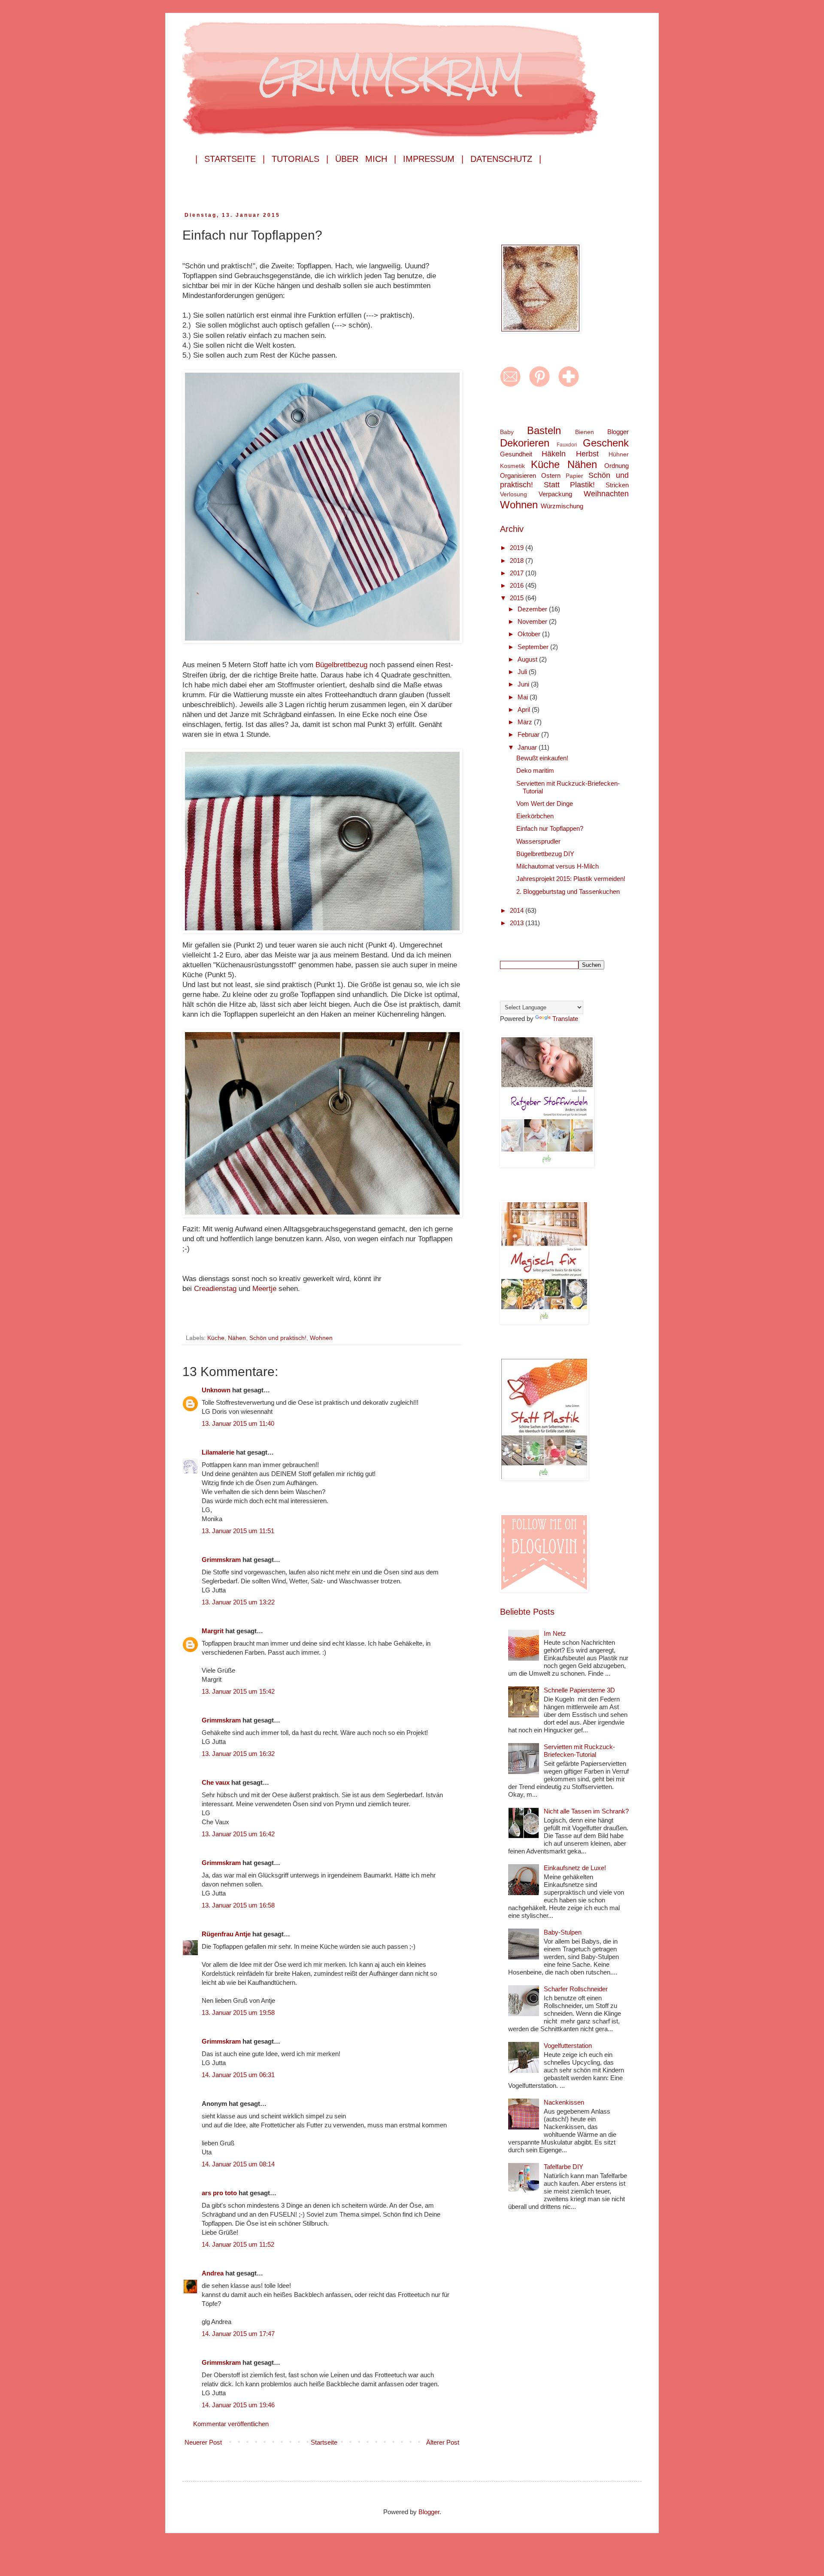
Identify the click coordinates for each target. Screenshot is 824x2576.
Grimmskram (221, 1560)
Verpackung (555, 494)
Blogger (618, 432)
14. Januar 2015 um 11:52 (238, 2244)
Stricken (617, 485)
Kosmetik (512, 466)
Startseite (324, 2442)
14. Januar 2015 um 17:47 (238, 2334)
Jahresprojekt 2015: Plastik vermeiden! (571, 879)
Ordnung (616, 466)
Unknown (216, 1390)
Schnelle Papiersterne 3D (579, 1690)
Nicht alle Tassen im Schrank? (586, 1811)
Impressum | (433, 159)
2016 (518, 585)
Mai (524, 697)
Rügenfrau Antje (226, 1934)
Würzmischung (562, 506)
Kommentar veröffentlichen (231, 2424)
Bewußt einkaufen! (542, 758)
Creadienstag (216, 1288)
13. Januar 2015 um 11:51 (238, 1531)
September (534, 647)
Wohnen (321, 1338)
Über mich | (366, 159)
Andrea (213, 2273)
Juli (523, 672)
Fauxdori (567, 445)
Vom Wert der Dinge (545, 803)
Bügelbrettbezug (342, 665)
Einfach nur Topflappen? (550, 828)
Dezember (533, 609)
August (528, 659)
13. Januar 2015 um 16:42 (238, 1834)
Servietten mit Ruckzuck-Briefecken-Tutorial (579, 1751)
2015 (518, 598)
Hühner (619, 454)
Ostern (551, 475)
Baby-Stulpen (563, 1932)
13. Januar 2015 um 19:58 (238, 2012)
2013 (518, 923)
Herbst (587, 454)
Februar (529, 734)
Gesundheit (516, 454)
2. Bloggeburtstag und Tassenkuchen (568, 892)
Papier (574, 476)
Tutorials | (300, 159)
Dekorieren (525, 443)
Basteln (544, 430)
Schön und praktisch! (278, 1338)
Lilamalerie (218, 1452)
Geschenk (606, 443)
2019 (518, 548)
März (526, 722)
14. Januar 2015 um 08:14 (238, 2164)
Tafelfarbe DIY (563, 2167)
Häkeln (554, 454)
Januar (528, 747)
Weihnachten (606, 494)
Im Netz (555, 1633)
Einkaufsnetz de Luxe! (575, 1868)
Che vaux (216, 1782)
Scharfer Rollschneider (576, 1989)
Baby (507, 432)
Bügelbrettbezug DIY (545, 854)
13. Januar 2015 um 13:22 (238, 1602)
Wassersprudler (538, 841)
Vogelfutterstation (568, 2046)
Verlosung (513, 494)
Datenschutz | (506, 159)
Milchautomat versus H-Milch (557, 866)
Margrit (213, 1631)
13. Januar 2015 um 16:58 (238, 1905)
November (533, 621)
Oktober (530, 634)
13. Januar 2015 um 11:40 (238, 1423)
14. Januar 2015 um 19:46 (238, 2405)
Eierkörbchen (535, 816)
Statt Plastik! (570, 485)
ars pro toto (219, 2193)
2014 (518, 910)
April (525, 709)
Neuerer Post (203, 2442)
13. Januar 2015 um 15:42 (238, 1691)
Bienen (585, 432)
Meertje (265, 1288)
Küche (216, 1338)
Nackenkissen (564, 2102)
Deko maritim (535, 770)
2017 (518, 573)
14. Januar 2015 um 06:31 (238, 2075)
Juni (524, 684)
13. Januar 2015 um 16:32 (238, 1754)
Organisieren (518, 475)
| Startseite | (230, 159)
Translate (565, 1019)
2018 (518, 560)
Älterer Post (443, 2442)
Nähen (237, 1338)
